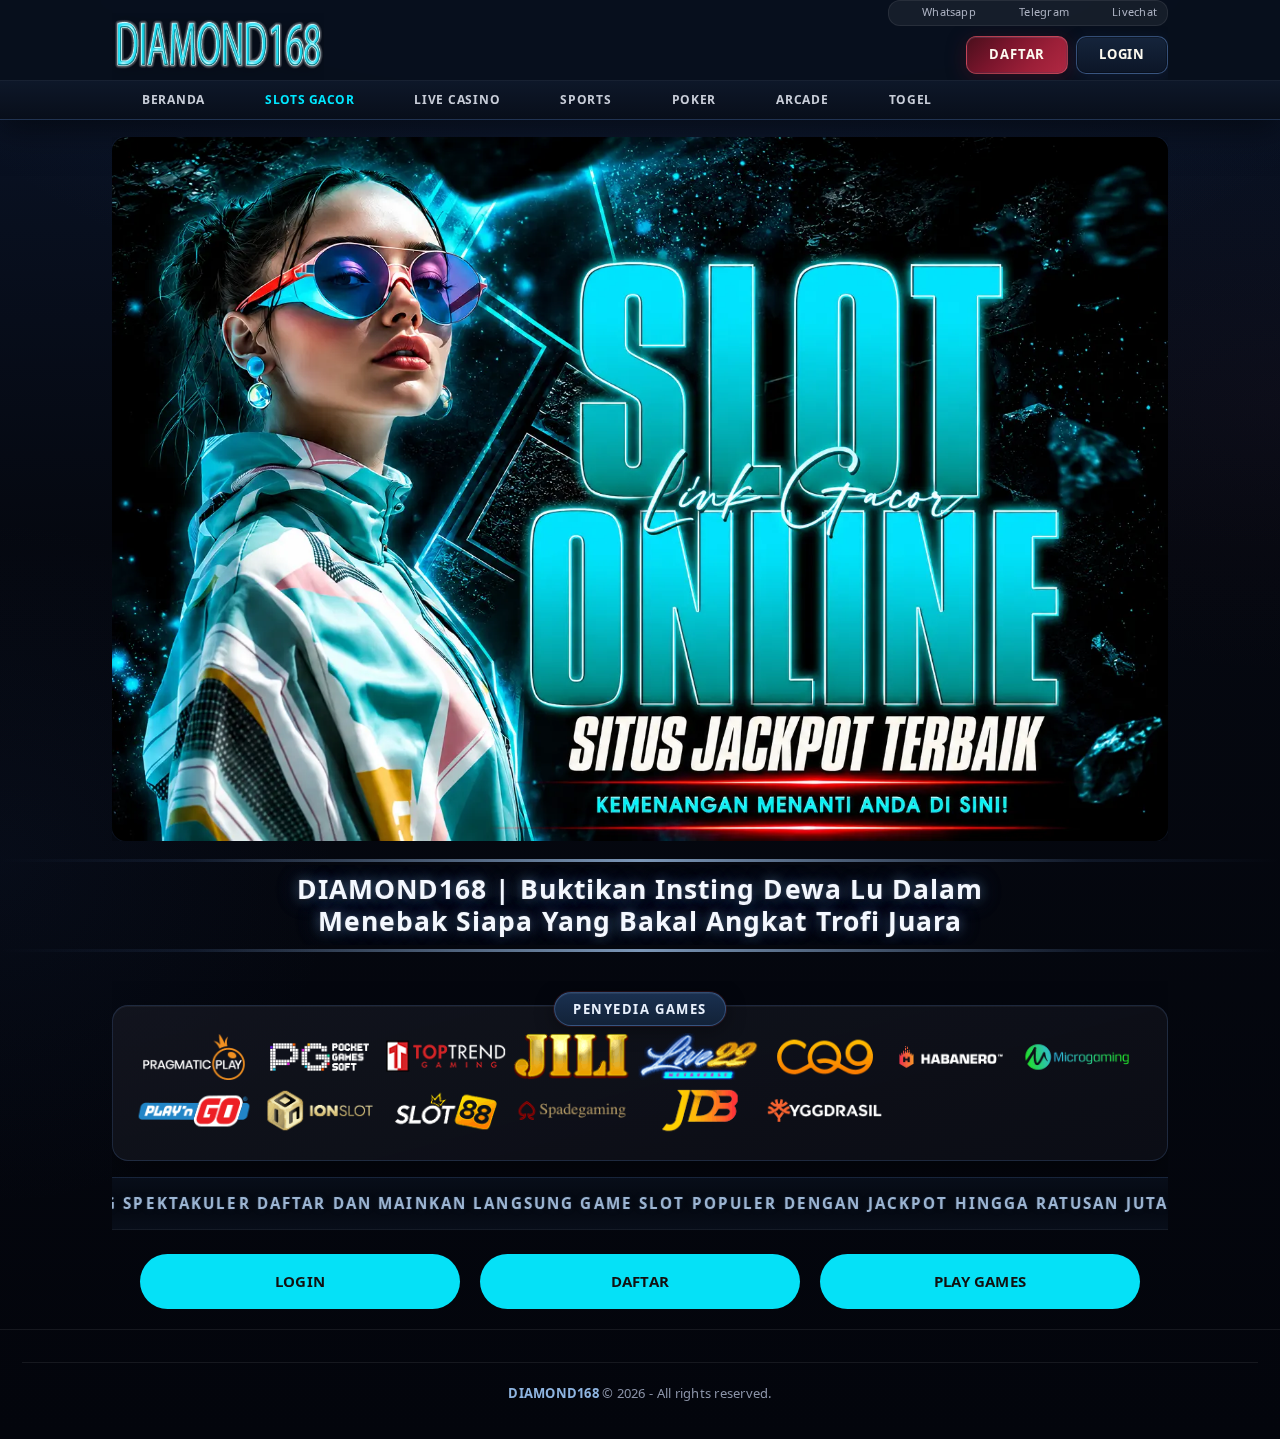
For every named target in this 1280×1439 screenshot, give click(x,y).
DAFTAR (640, 1281)
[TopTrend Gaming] (446, 1057)
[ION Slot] (320, 1111)
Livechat (1133, 11)
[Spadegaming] (572, 1111)
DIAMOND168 (553, 1393)
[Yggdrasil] (825, 1111)
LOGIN (300, 1281)
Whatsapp (947, 11)
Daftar (1017, 54)
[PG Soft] (320, 1057)
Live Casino (457, 99)
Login (1122, 54)
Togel (911, 99)
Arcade (802, 99)
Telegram (1042, 11)
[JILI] (572, 1057)
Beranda (173, 99)
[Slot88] (446, 1111)
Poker (694, 99)
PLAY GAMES (980, 1281)
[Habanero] (951, 1057)
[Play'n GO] (194, 1111)
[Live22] (699, 1057)
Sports (585, 99)
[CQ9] (825, 1057)
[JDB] (699, 1111)
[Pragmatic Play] (194, 1057)
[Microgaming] (1077, 1057)
